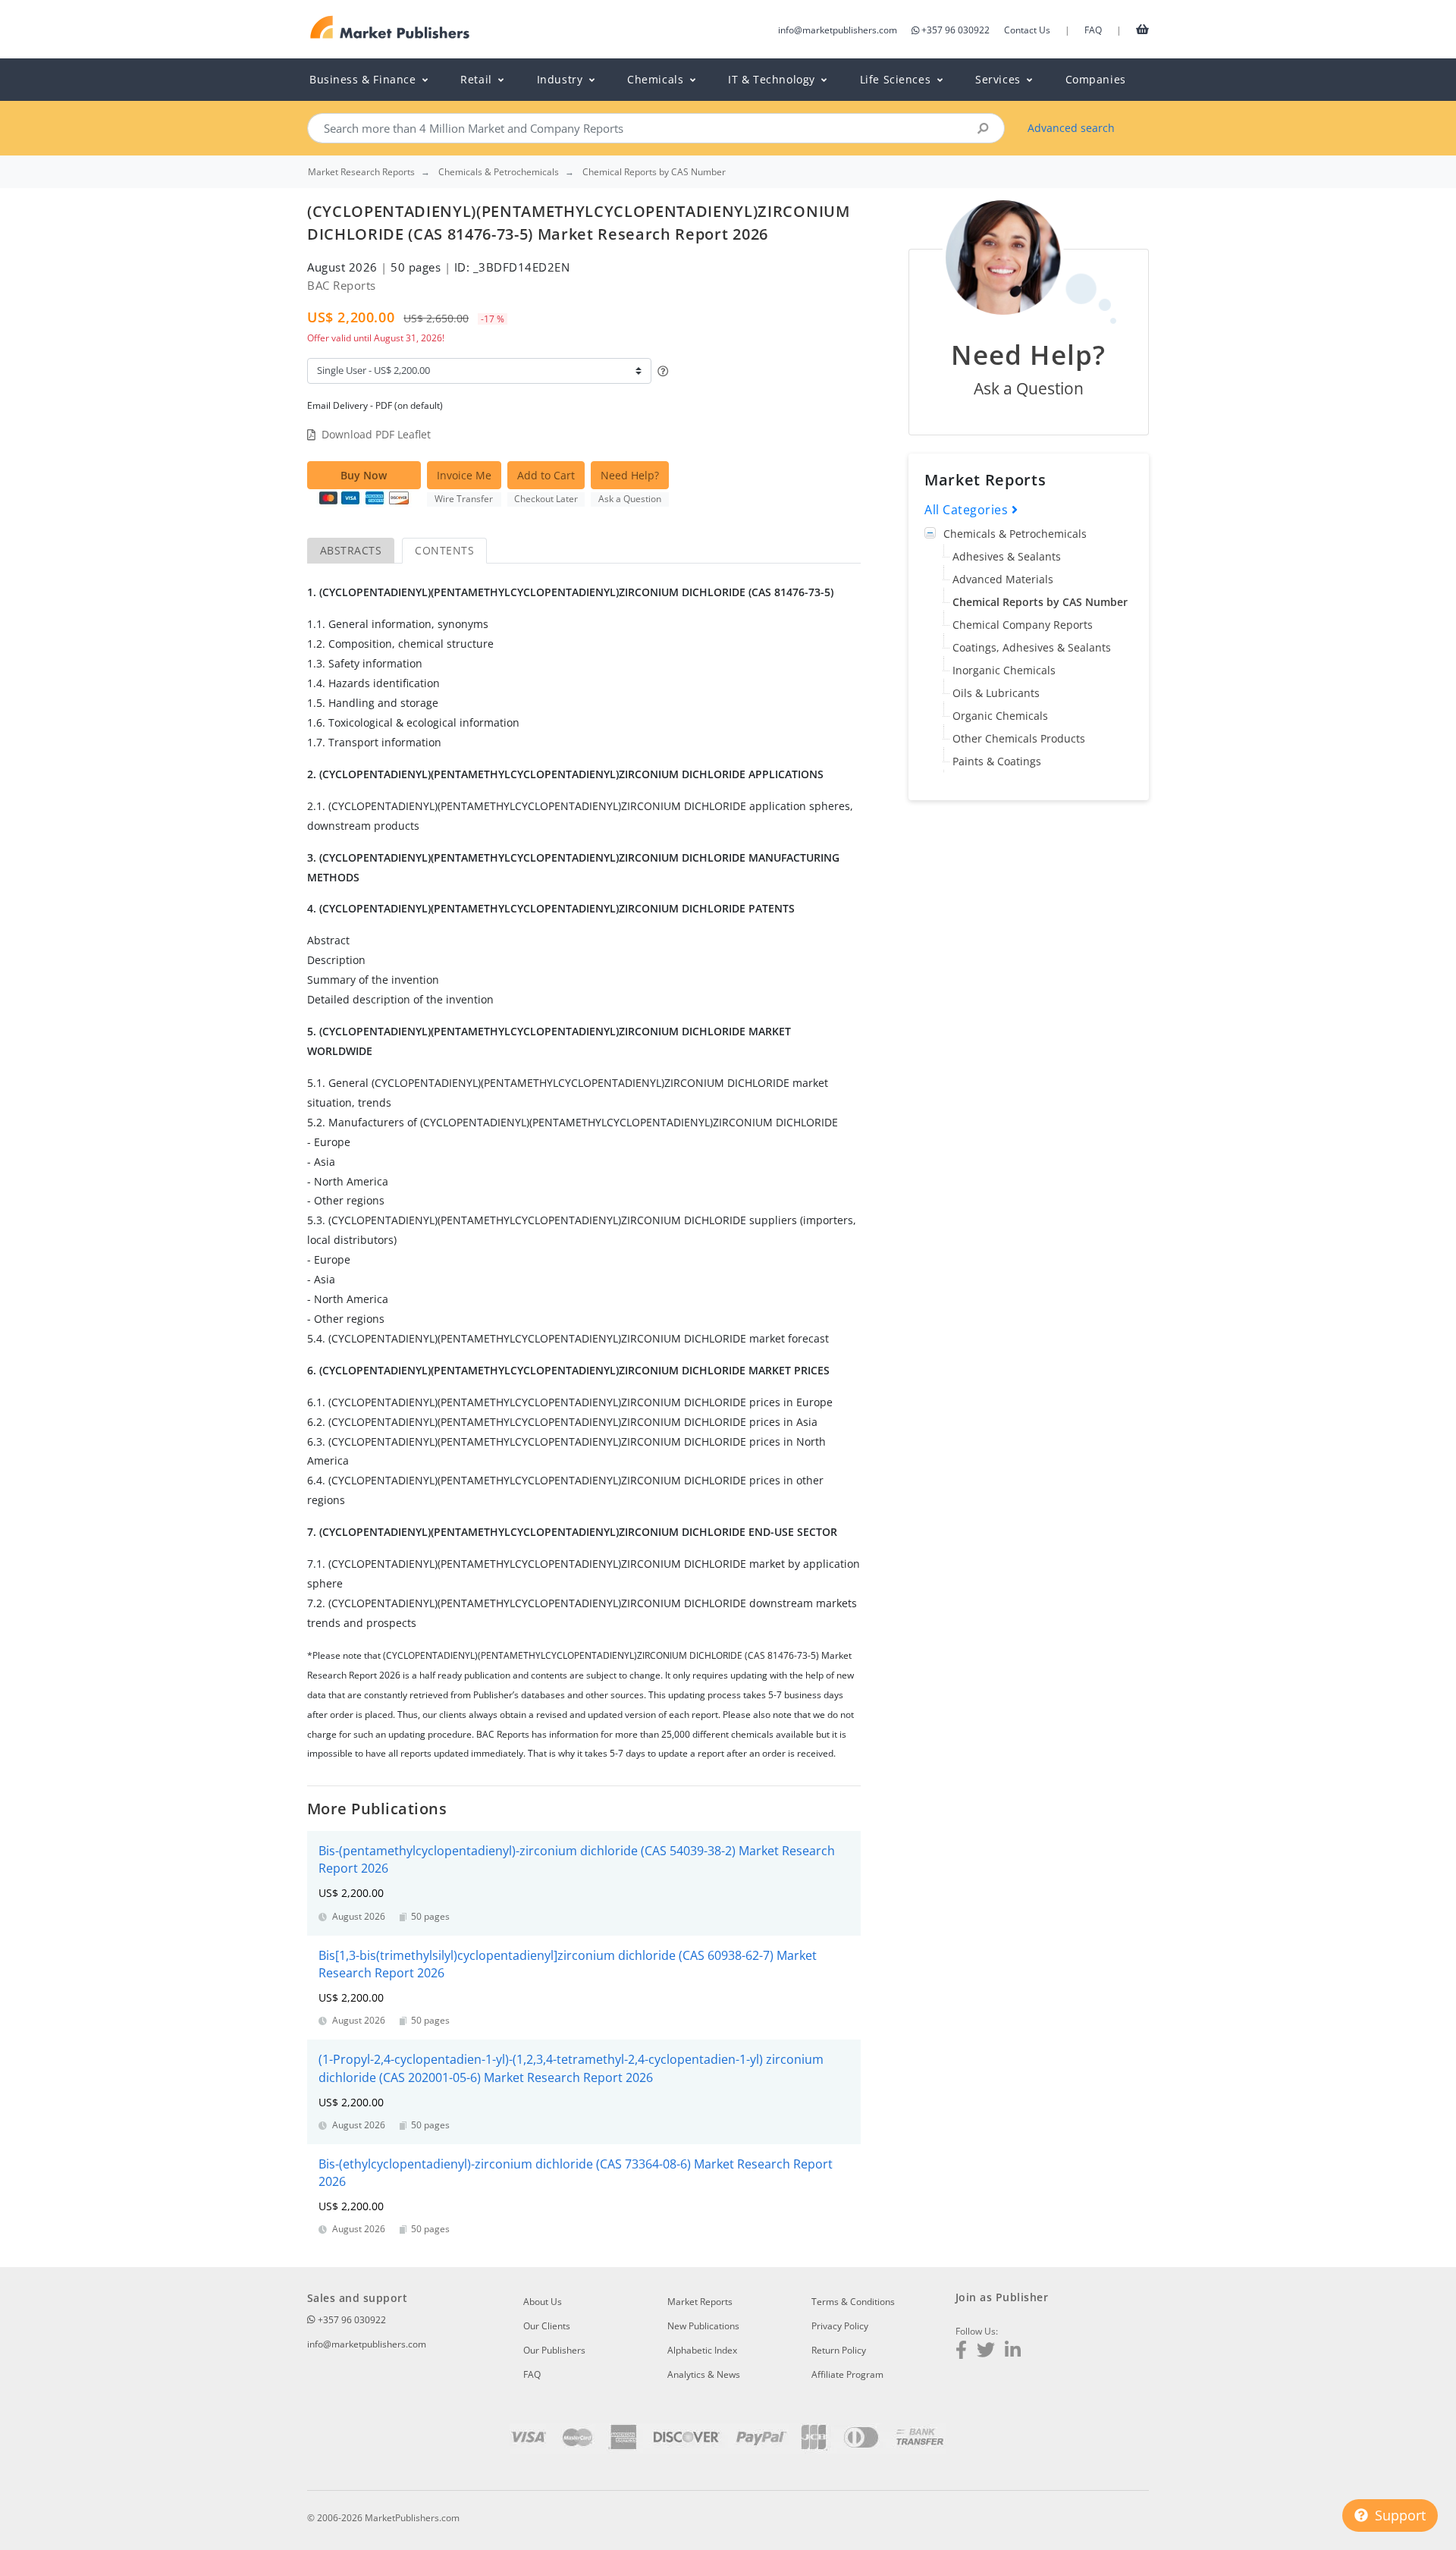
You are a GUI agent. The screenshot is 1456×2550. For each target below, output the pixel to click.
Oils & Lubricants (996, 693)
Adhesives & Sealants (1007, 556)
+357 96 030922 (955, 30)
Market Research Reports (361, 172)
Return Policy (839, 2350)
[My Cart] (1142, 29)
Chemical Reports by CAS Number (1040, 602)
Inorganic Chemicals (1004, 670)
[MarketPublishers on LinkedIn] (1013, 2352)
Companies (1096, 79)
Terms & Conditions (853, 2302)
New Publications (703, 2326)
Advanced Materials (1003, 579)
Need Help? (630, 475)
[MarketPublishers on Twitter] (986, 2352)
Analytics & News (704, 2374)
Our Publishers (554, 2350)
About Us (543, 2302)
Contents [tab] (444, 550)
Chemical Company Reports (1023, 625)
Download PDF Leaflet (376, 434)
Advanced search (1071, 128)
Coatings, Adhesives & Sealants (1032, 647)
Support (1398, 2515)
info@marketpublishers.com (838, 30)
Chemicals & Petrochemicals (1015, 534)
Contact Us (1027, 30)
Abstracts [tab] (351, 550)
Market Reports (700, 2302)
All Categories (968, 510)
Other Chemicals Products (1019, 738)
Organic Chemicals (1000, 716)
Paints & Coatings (997, 761)
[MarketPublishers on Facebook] (961, 2352)
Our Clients (547, 2326)
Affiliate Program (847, 2374)
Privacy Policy (840, 2326)
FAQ (1093, 30)
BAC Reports (342, 285)
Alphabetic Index (702, 2350)
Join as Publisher (1002, 2297)
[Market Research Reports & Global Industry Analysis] (390, 28)
